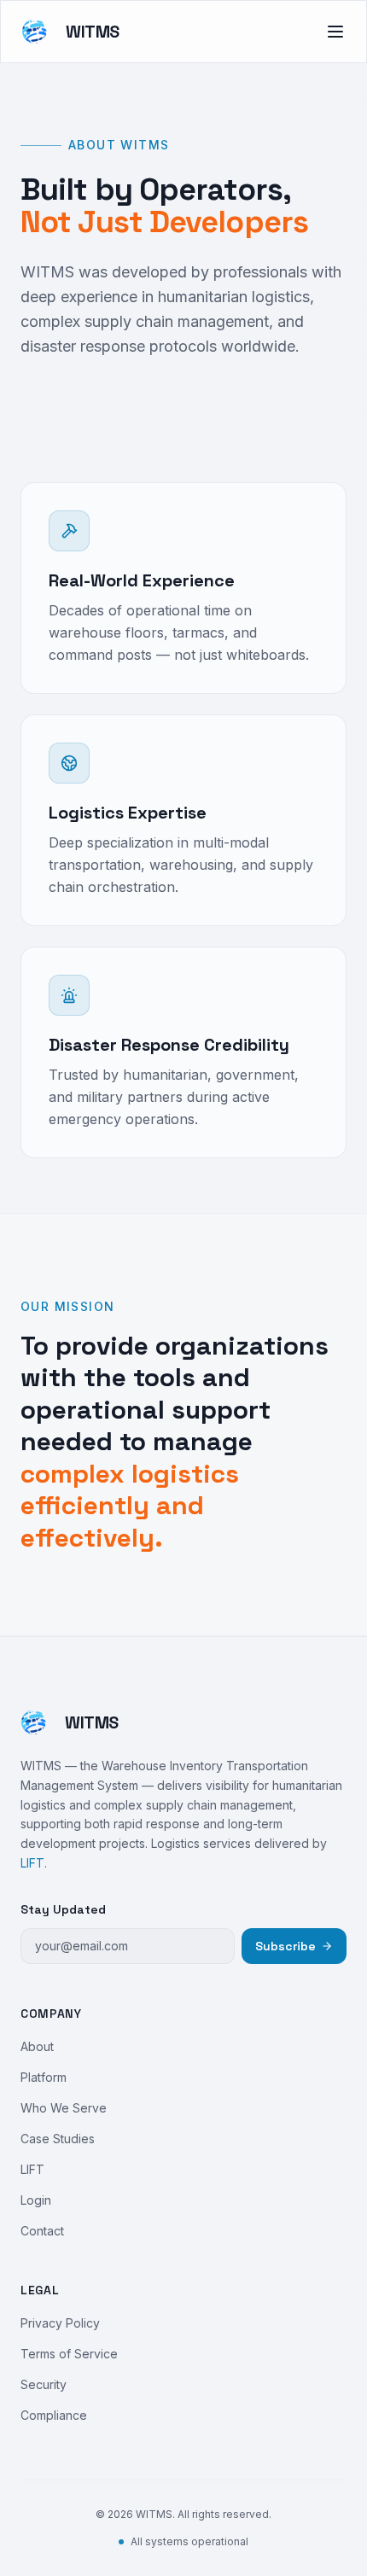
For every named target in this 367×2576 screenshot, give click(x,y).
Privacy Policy (60, 2323)
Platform (44, 2077)
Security (44, 2384)
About (37, 2046)
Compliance (54, 2415)
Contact (42, 2231)
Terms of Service (69, 2354)
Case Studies (58, 2139)
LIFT (32, 1863)
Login (36, 2200)
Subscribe (285, 1946)
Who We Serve (64, 2108)
